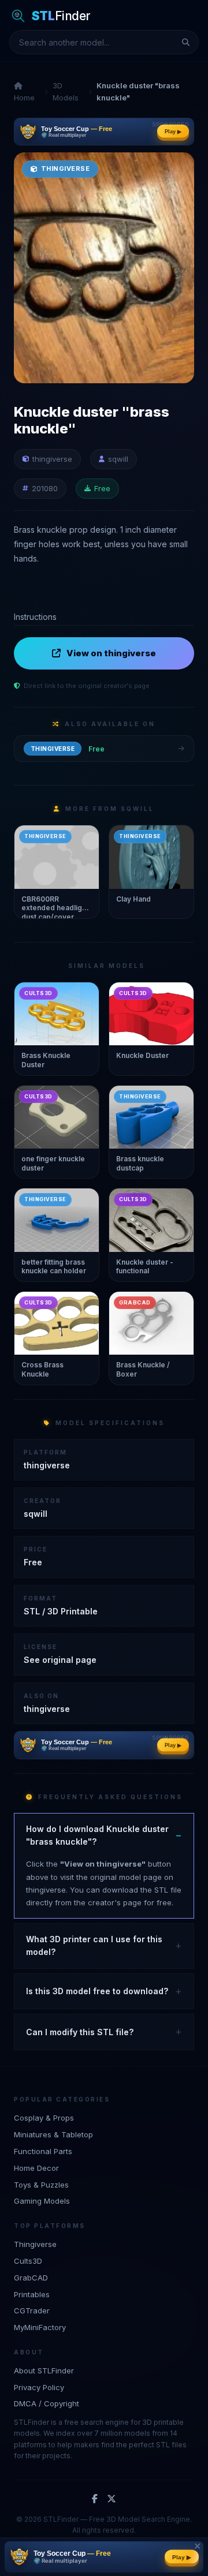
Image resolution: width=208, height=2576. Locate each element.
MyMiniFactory (40, 2327)
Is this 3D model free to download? (97, 1991)
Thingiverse (35, 2244)
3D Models (66, 91)
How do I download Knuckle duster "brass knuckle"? (97, 1835)
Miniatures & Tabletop (53, 2134)
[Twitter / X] (112, 2499)
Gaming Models (42, 2201)
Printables (32, 2294)
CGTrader (32, 2310)
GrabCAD (31, 2278)
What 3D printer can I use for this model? (94, 1945)
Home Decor (36, 2168)
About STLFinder (44, 2371)
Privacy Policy (39, 2387)
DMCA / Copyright (47, 2403)
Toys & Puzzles (41, 2185)
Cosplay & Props (44, 2118)
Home (24, 98)
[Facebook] (95, 2499)
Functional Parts (43, 2151)
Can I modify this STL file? (80, 2032)
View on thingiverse (111, 653)
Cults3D (28, 2261)
